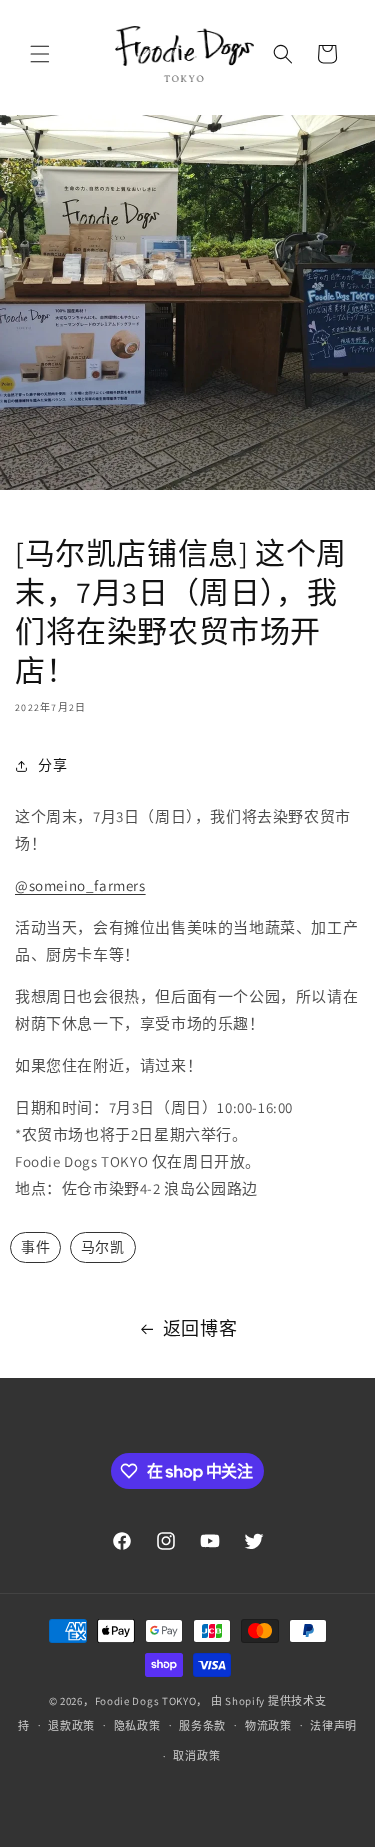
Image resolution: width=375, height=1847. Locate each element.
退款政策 (71, 1726)
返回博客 (200, 1328)
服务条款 (202, 1726)
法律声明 (333, 1726)
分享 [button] (52, 765)
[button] (40, 54)
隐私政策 (137, 1726)
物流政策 (268, 1726)
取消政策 (196, 1756)
